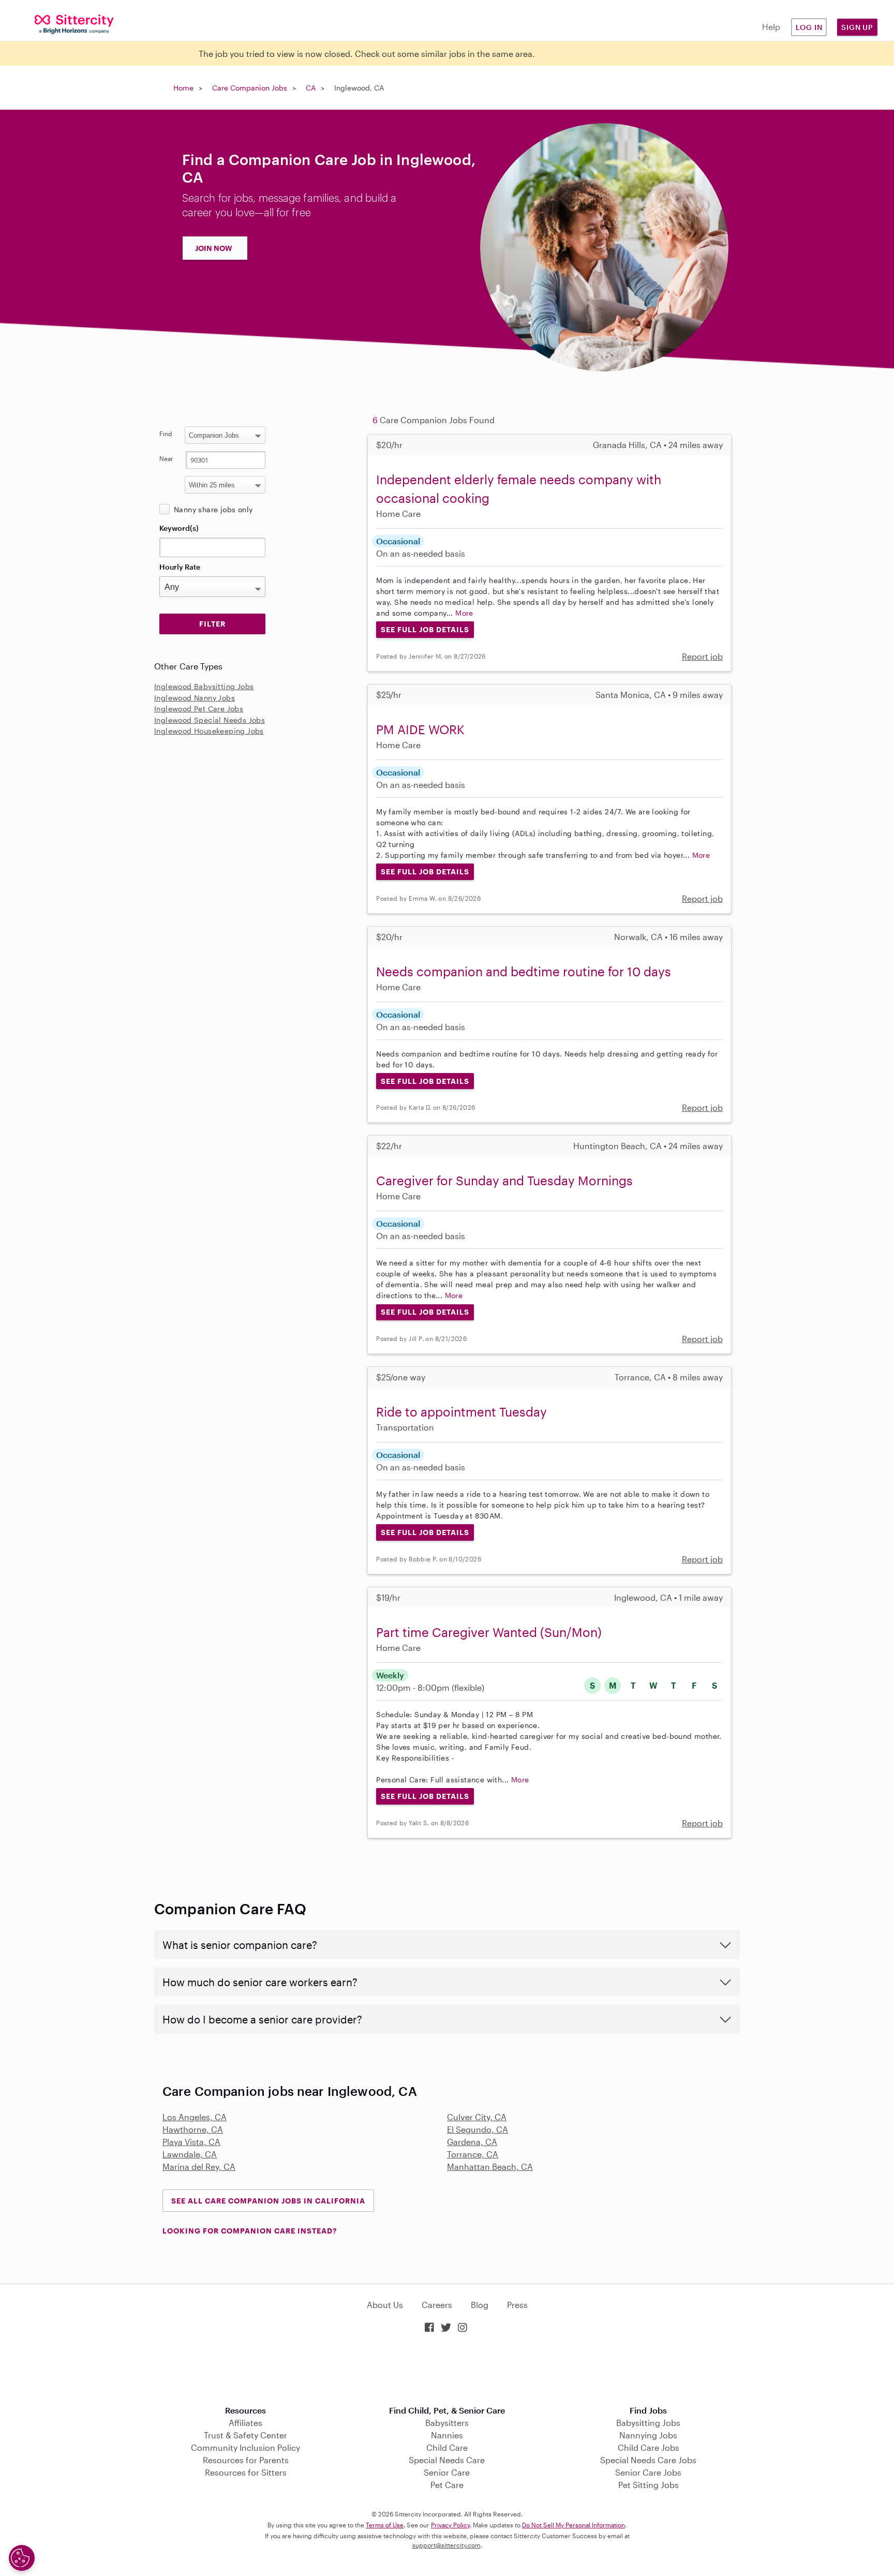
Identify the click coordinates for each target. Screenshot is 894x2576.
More (464, 613)
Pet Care (447, 2485)
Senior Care (447, 2472)
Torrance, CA (473, 2154)
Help (771, 27)
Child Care (447, 2447)
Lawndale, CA (190, 2154)
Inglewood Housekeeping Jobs (209, 731)
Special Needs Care (447, 2460)
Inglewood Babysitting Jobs (204, 686)
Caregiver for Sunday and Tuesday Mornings (504, 1180)
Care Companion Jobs (250, 88)
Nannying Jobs (648, 2435)
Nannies (447, 2435)
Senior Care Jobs (648, 2472)
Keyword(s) (179, 528)
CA (311, 88)
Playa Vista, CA (191, 2142)
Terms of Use (385, 2525)
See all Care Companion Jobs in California (268, 2201)
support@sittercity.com (446, 2545)
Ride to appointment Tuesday (461, 1412)
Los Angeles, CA (195, 2117)
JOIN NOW (214, 248)
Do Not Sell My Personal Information (573, 2525)
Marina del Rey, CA (199, 2166)
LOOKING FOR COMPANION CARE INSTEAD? (250, 2231)
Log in (809, 27)
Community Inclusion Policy (245, 2447)
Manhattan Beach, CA (490, 2166)
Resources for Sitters (246, 2472)
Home (183, 88)
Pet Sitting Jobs (649, 2485)
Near (166, 458)
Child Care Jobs (649, 2447)
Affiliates (245, 2423)
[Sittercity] (74, 24)
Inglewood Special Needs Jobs (210, 720)
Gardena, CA (472, 2142)
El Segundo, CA (478, 2129)
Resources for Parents (246, 2460)
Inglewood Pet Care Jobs (199, 709)
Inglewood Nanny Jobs (195, 698)
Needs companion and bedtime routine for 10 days (524, 971)
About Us (385, 2305)
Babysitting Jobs (648, 2423)
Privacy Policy (450, 2525)
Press (517, 2305)
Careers (437, 2305)
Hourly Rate (180, 567)
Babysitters (447, 2423)
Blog (480, 2305)
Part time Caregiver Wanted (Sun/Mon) (489, 1632)
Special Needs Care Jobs (648, 2460)
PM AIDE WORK (420, 729)
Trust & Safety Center (245, 2435)
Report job (702, 656)
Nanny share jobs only (213, 509)
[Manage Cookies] (22, 2558)
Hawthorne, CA (193, 2129)
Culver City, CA (477, 2117)
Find (166, 434)
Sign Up (857, 27)
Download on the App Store (447, 2370)
